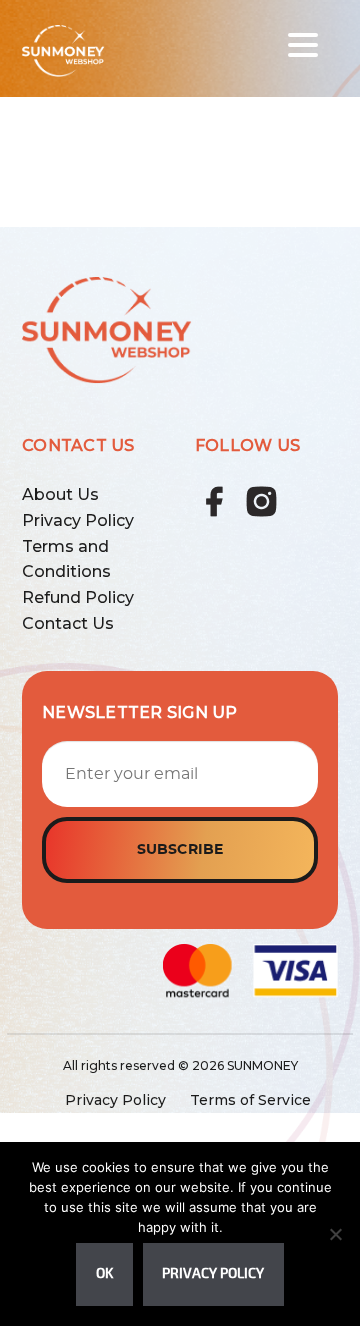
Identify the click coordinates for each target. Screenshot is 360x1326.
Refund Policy (78, 597)
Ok (104, 1273)
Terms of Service (250, 1100)
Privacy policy (213, 1273)
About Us (60, 494)
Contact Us (68, 623)
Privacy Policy (78, 520)
